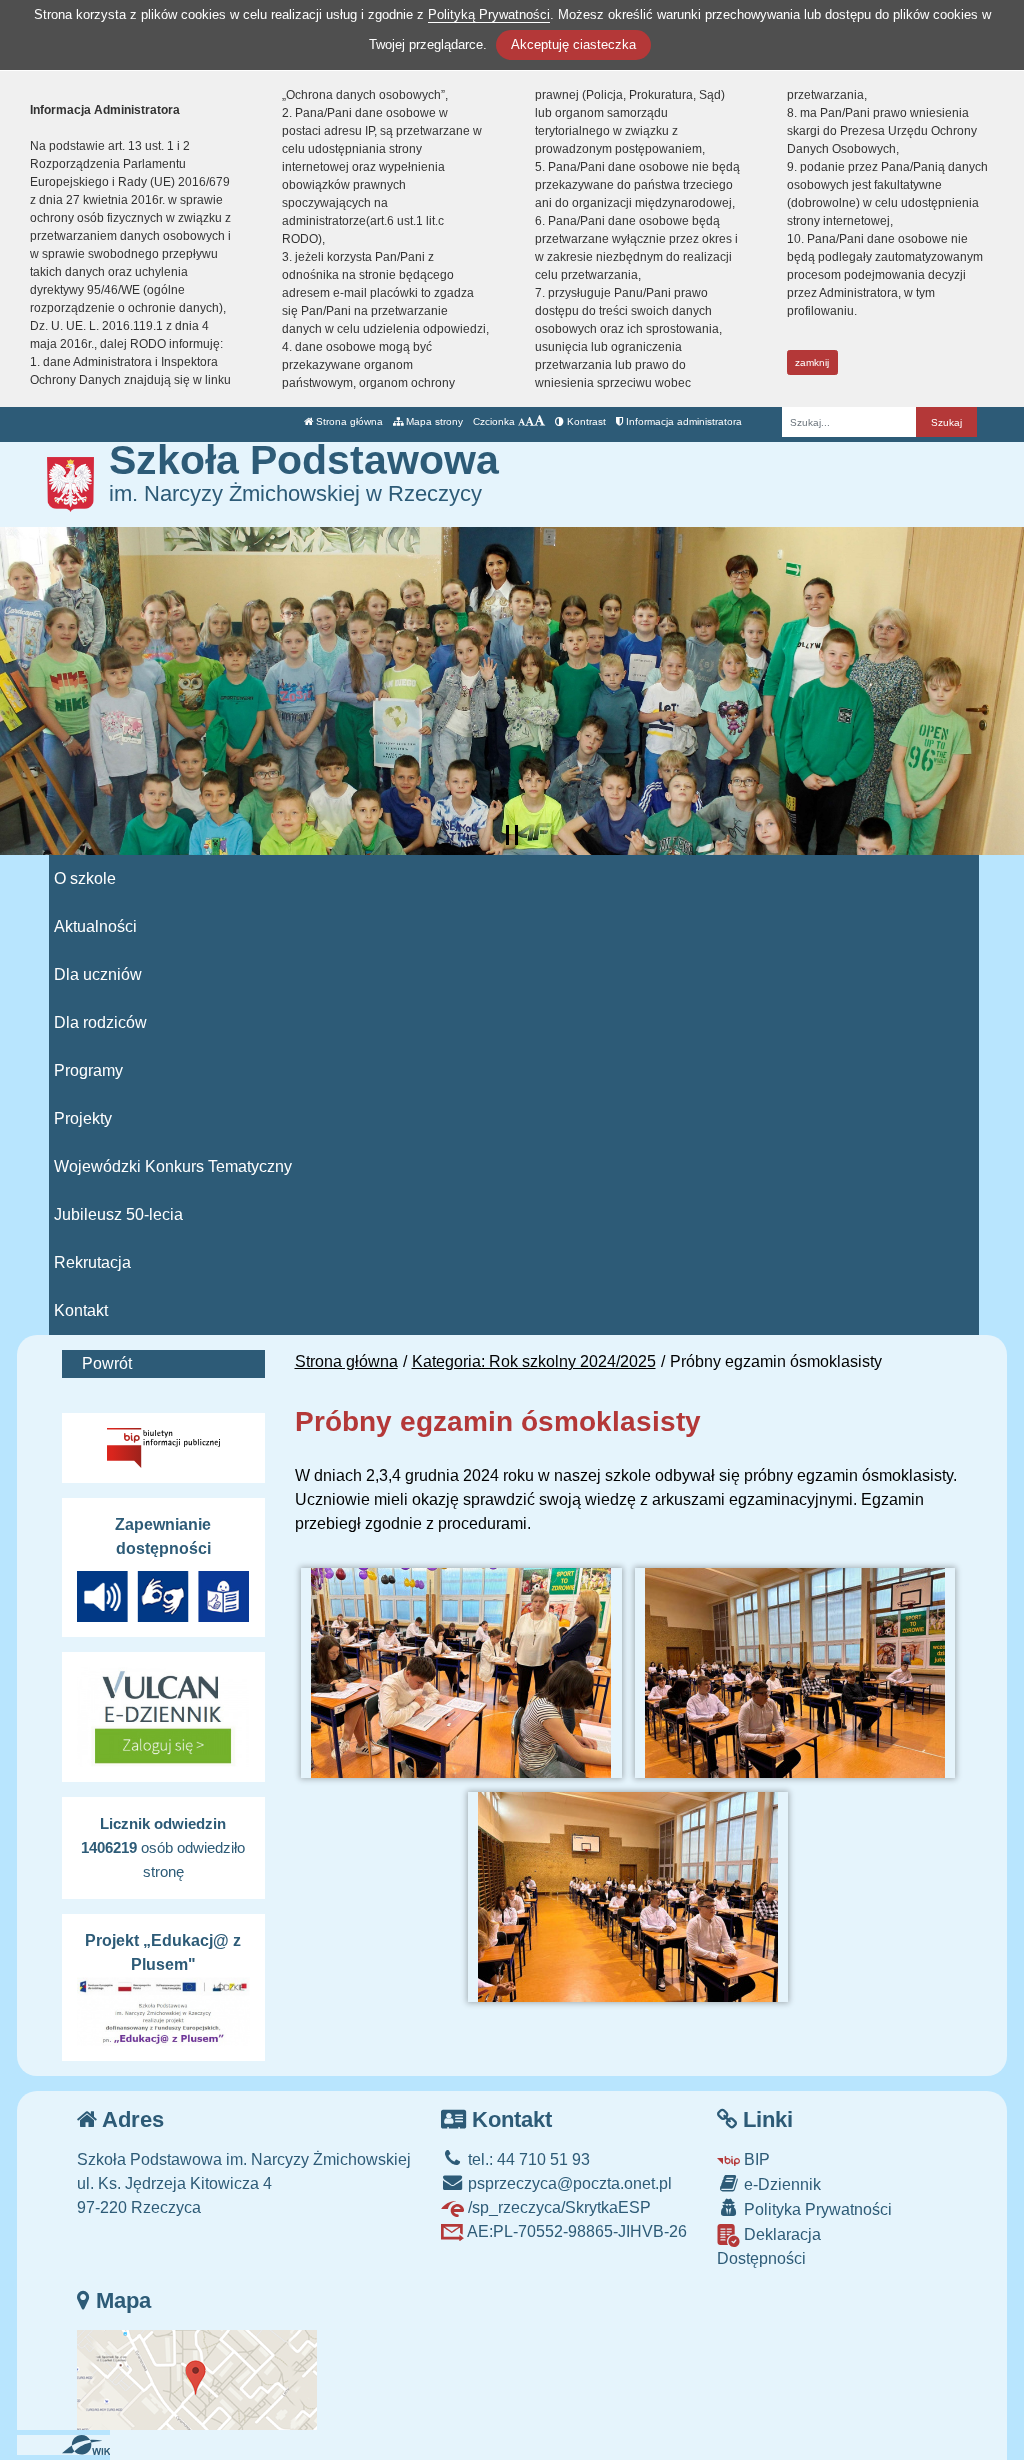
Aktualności (95, 926)
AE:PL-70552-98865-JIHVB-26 (575, 2231)
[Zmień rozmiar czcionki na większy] (529, 421)
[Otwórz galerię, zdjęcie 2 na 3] (795, 1673)
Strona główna (348, 421)
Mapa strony (433, 421)
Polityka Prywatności (816, 2209)
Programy (88, 1070)
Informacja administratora (682, 421)
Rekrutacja (92, 1262)
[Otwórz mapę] (197, 2378)
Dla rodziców (100, 1022)
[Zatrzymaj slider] (512, 835)
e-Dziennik (780, 2184)
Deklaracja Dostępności (769, 2246)
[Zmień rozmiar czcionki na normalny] (521, 421)
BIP (755, 2159)
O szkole (85, 878)
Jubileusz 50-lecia (118, 1214)
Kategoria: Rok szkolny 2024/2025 (534, 1361)
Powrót (107, 1363)
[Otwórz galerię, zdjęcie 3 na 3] (628, 1897)
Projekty (83, 1118)
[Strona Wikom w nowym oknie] (93, 2445)
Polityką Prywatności (489, 14)
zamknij (812, 362)
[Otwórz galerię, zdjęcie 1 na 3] (461, 1673)
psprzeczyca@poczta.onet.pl (568, 2183)
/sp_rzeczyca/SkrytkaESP (557, 2207)
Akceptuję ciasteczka (573, 44)
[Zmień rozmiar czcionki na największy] (539, 421)
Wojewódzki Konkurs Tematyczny (173, 1166)
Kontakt (81, 1310)
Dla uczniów (98, 974)
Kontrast (585, 421)
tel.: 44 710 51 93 (527, 2159)
